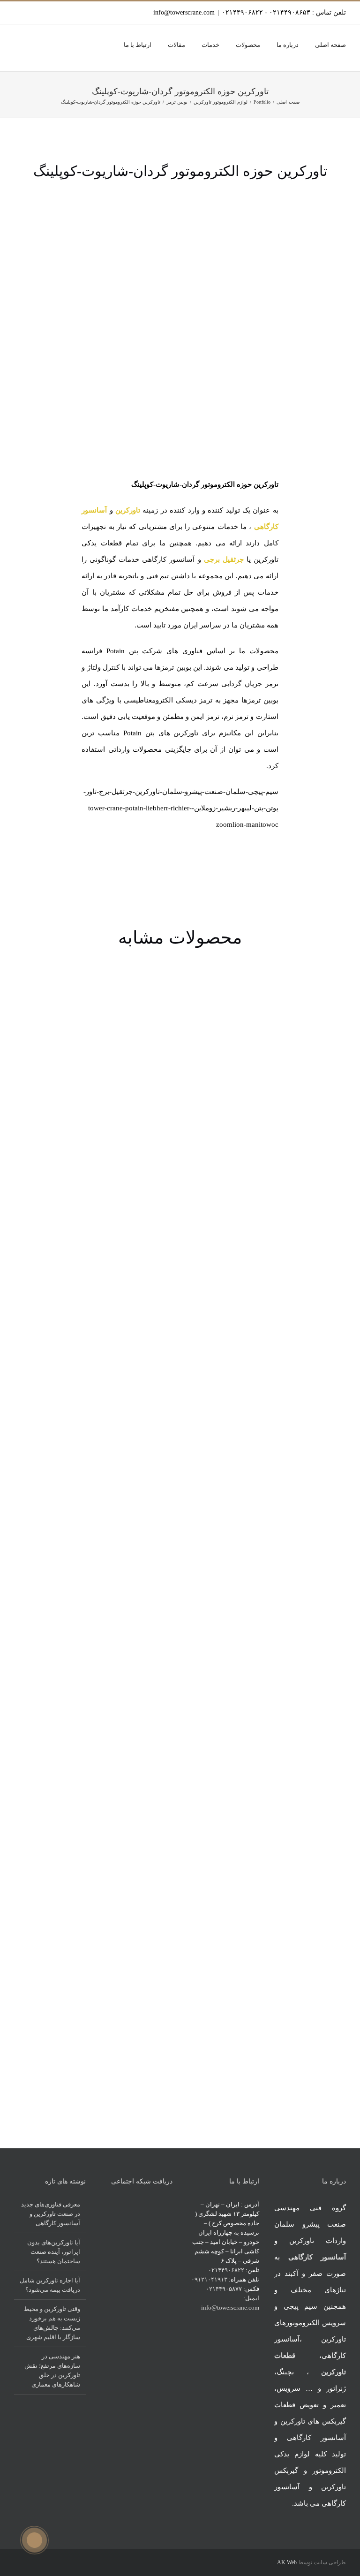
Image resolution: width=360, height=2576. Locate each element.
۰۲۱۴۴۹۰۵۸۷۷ (224, 2289)
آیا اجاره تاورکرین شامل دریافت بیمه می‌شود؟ (50, 2285)
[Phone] (157, 2204)
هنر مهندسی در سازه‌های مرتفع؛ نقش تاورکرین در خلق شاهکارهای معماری (52, 2370)
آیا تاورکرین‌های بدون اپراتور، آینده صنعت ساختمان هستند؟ (54, 2252)
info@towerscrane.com (184, 12)
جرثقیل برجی (224, 559)
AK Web (287, 2562)
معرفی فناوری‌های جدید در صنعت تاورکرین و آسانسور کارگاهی (51, 2214)
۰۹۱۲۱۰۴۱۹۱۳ (209, 2279)
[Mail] (170, 2204)
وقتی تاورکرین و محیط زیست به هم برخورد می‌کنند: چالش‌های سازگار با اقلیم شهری (52, 2323)
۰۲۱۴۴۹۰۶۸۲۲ (226, 2270)
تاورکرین (128, 510)
